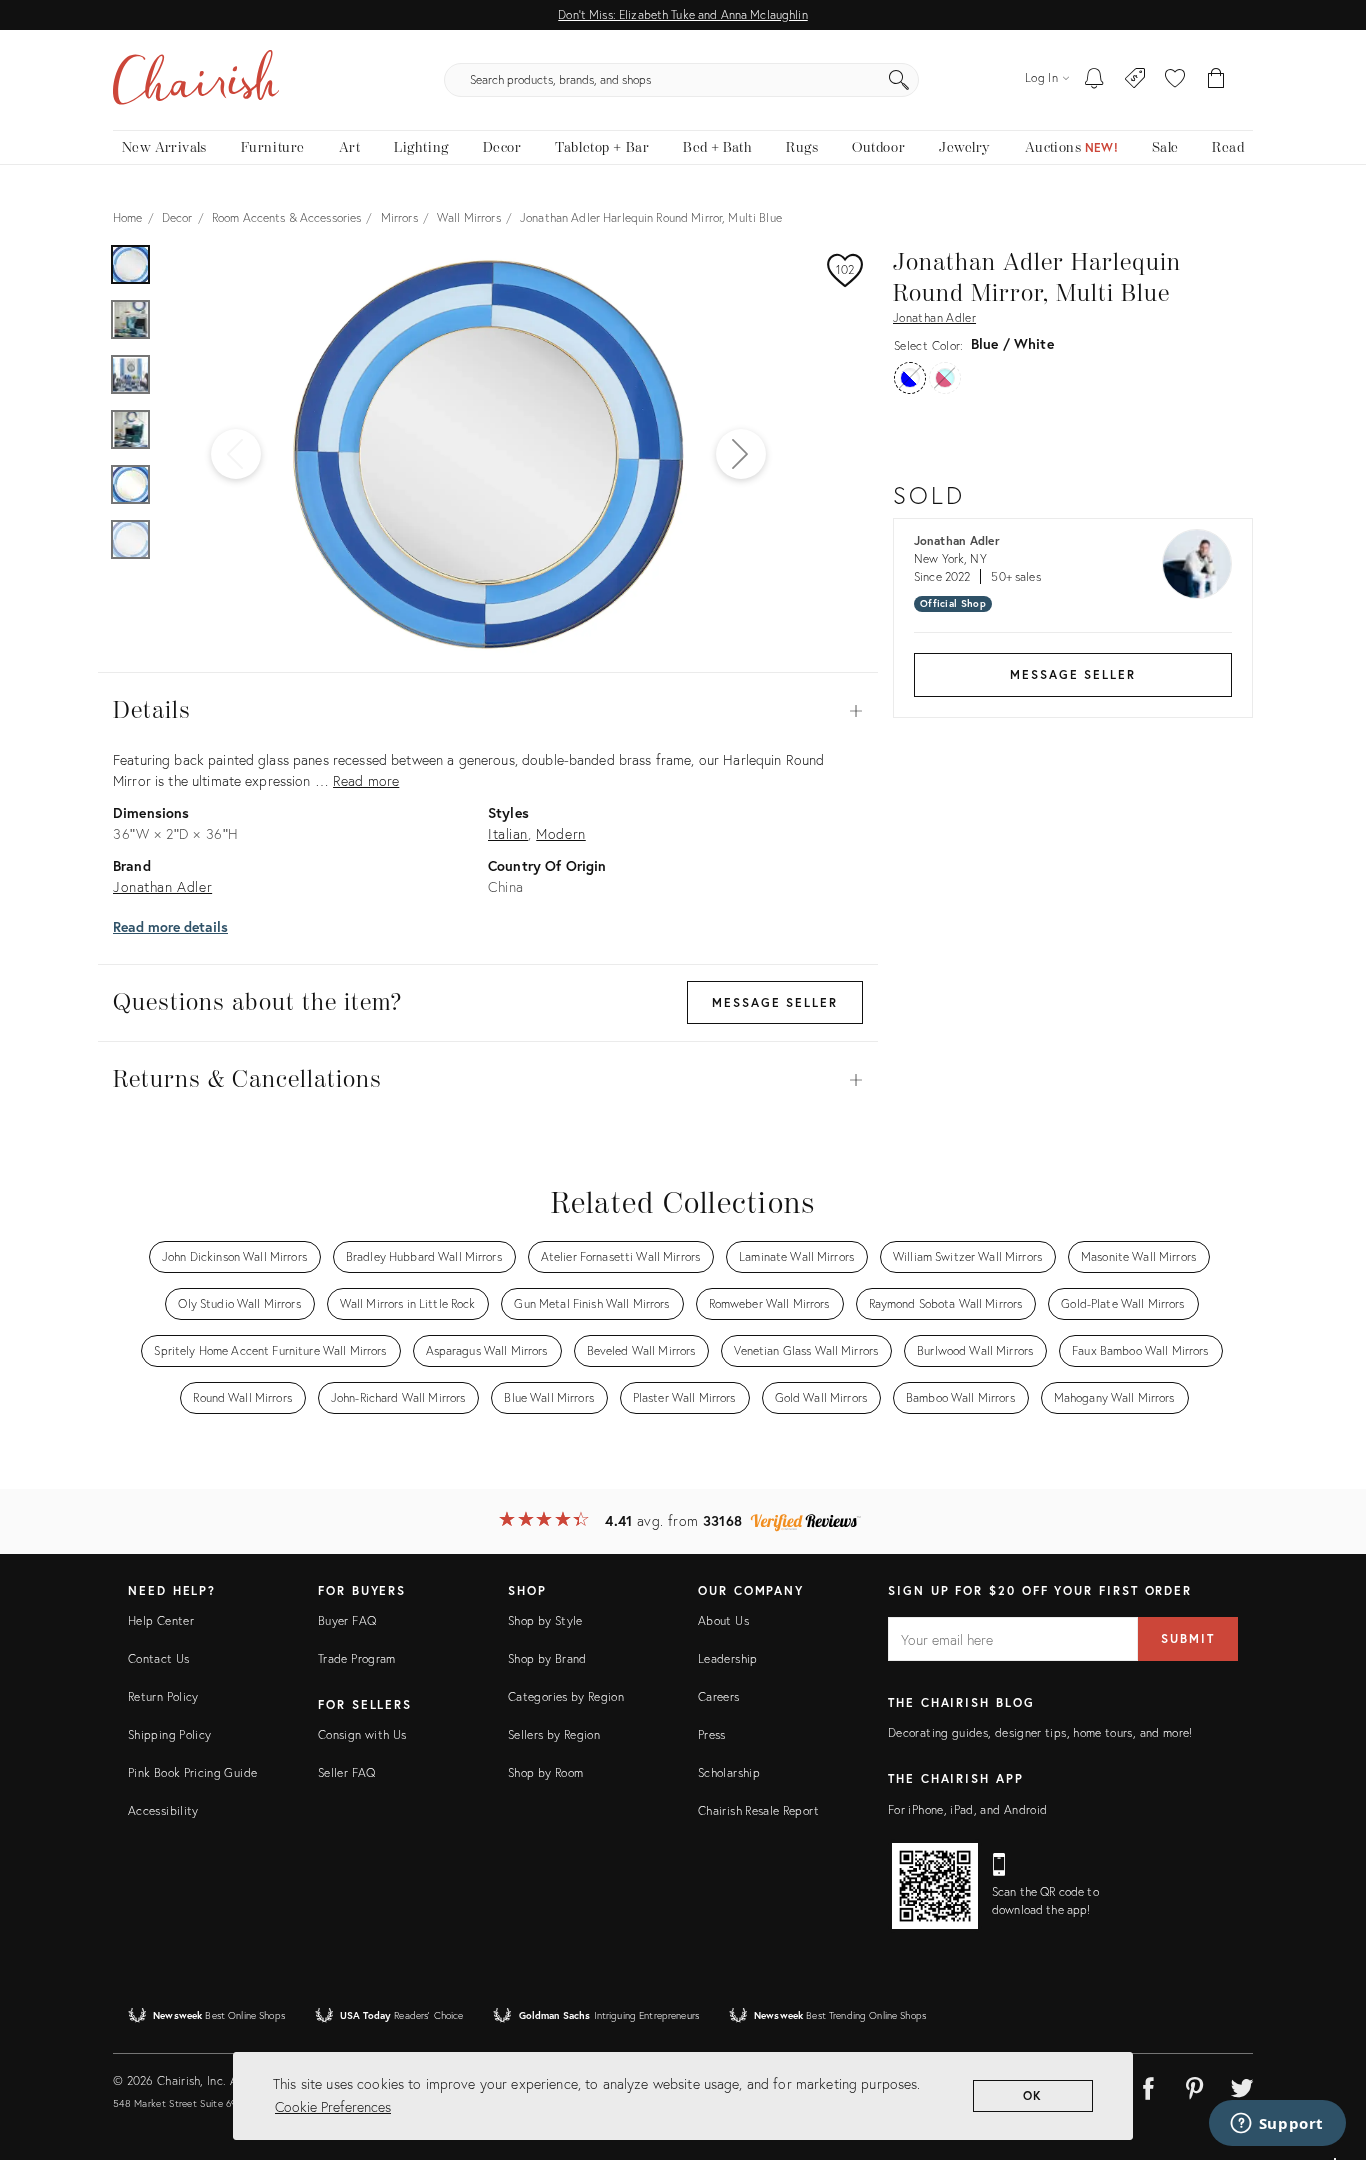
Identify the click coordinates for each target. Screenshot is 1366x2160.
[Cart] (1216, 80)
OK (1033, 2095)
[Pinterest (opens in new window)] (1195, 2085)
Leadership (728, 1658)
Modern (561, 833)
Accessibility (163, 1810)
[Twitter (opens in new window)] (1242, 2085)
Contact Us (159, 1658)
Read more (366, 780)
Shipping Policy (169, 1734)
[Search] (899, 80)
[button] (1175, 80)
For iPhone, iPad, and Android (967, 1809)
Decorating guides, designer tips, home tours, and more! (1040, 1732)
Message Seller (1073, 674)
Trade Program (357, 1658)
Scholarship (729, 1772)
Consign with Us (362, 1734)
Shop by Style (545, 1620)
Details (488, 711)
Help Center (161, 1620)
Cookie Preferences (333, 2106)
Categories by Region (566, 1696)
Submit (1188, 1638)
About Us (723, 1620)
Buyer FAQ (347, 1620)
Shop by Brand (547, 1658)
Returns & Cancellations (488, 1080)
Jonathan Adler (934, 317)
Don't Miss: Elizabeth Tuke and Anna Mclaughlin (682, 14)
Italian (508, 833)
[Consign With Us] (1135, 80)
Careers (719, 1696)
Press (712, 1734)
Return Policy (163, 1696)
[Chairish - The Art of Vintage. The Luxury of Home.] (196, 80)
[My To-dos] (1094, 80)
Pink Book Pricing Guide (192, 1772)
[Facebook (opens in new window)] (1148, 2085)
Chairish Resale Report (758, 1810)
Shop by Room (545, 1772)
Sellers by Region (554, 1734)
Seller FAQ (347, 1772)
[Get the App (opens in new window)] (935, 1886)
